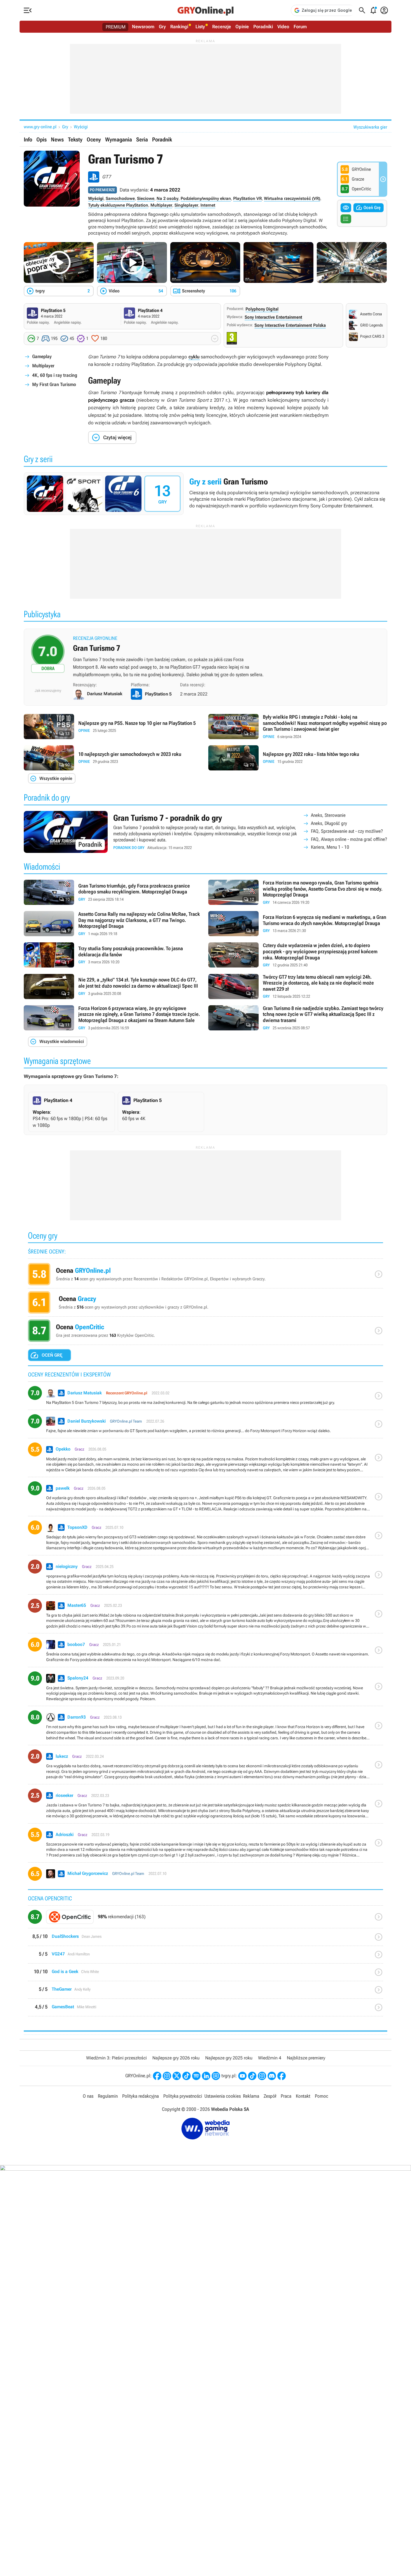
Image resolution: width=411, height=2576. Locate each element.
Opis (42, 139)
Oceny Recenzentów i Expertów (206, 1276)
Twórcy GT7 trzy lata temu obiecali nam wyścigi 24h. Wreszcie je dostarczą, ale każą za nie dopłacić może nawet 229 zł (298, 987)
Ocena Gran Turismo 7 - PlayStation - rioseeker (206, 1806)
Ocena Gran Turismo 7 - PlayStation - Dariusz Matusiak (206, 1398)
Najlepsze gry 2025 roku (229, 2058)
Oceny (94, 139)
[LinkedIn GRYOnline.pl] (206, 2076)
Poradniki (263, 27)
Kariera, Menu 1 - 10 (330, 847)
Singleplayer (186, 205)
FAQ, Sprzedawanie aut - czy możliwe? (347, 831)
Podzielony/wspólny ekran (206, 198)
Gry (162, 27)
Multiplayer (161, 205)
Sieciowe (146, 198)
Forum (300, 27)
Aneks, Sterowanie (328, 815)
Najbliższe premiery (306, 2058)
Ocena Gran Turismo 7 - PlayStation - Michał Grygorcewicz (206, 1876)
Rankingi (179, 27)
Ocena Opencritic (206, 1332)
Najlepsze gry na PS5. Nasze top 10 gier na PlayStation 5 (113, 727)
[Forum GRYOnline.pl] (216, 2076)
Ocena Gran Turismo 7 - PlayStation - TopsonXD (206, 1538)
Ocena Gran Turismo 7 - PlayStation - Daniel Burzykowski (206, 1426)
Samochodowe (120, 198)
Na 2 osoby (167, 198)
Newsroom (143, 27)
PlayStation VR (247, 198)
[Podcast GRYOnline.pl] (196, 2076)
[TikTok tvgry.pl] (252, 2076)
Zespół (270, 2096)
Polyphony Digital (262, 309)
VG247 (206, 1957)
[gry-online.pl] (206, 10)
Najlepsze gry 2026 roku (176, 2058)
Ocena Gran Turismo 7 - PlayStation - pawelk (206, 1499)
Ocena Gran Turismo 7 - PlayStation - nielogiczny (206, 1577)
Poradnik (162, 139)
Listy (200, 27)
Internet (208, 205)
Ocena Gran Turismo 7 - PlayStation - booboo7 (206, 1652)
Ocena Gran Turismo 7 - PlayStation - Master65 (206, 1616)
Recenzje (222, 27)
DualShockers (206, 1939)
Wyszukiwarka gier (370, 127)
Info (28, 139)
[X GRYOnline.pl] (177, 2076)
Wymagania (119, 139)
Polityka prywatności (183, 2096)
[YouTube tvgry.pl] (242, 2076)
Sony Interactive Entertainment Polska (290, 325)
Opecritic (206, 1919)
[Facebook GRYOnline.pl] (157, 2076)
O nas (88, 2096)
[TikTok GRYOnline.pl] (186, 2076)
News (57, 139)
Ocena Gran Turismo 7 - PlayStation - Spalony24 (206, 1689)
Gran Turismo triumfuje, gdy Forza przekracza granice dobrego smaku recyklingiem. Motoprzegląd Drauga (113, 893)
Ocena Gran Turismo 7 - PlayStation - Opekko (206, 1460)
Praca (286, 2096)
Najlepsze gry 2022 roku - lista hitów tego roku (298, 758)
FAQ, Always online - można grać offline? (349, 839)
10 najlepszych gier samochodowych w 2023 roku (113, 758)
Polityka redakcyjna (140, 2096)
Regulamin (108, 2096)
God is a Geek (206, 1974)
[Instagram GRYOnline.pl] (167, 2076)
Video (283, 27)
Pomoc (322, 2096)
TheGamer (206, 1992)
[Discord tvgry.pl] (272, 2076)
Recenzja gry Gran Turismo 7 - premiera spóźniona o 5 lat (206, 658)
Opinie (242, 27)
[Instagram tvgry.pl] (262, 2076)
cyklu (194, 357)
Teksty (75, 139)
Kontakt (303, 2096)
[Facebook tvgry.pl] (282, 2076)
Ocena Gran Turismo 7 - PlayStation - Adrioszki (206, 1845)
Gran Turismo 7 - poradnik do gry (206, 832)
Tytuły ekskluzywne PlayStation (118, 205)
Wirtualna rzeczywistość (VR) (292, 198)
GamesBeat (206, 2010)
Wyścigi (81, 127)
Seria (142, 139)
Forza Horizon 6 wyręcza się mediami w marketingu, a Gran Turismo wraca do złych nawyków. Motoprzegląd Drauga (298, 924)
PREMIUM (116, 27)
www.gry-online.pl (40, 127)
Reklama (251, 2096)
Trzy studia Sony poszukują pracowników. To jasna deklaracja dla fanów (113, 955)
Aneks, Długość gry (329, 823)
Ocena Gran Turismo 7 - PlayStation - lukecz (206, 1767)
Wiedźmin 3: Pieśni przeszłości (116, 2058)
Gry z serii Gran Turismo (206, 494)
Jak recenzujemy (48, 690)
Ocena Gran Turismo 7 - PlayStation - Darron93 (206, 1728)
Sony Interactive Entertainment (273, 317)
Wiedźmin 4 (270, 2058)
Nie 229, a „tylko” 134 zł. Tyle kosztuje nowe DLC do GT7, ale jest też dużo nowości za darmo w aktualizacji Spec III (113, 987)
